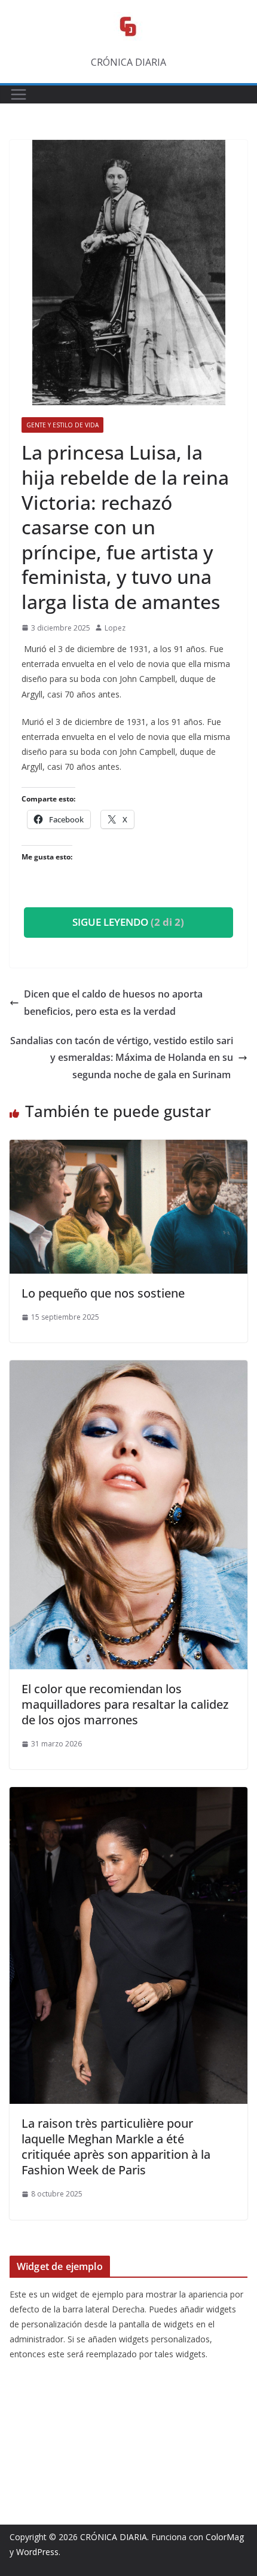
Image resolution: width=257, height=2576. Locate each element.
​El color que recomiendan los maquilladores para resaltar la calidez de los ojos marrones (125, 1704)
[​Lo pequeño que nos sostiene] (128, 1148)
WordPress (37, 2552)
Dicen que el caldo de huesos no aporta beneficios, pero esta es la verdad (113, 1003)
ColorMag (225, 2537)
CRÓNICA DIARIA (114, 2537)
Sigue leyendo (128, 922)
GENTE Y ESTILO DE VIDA (62, 425)
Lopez (115, 628)
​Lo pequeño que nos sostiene (105, 1293)
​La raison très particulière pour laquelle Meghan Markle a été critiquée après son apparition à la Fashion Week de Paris (116, 2147)
